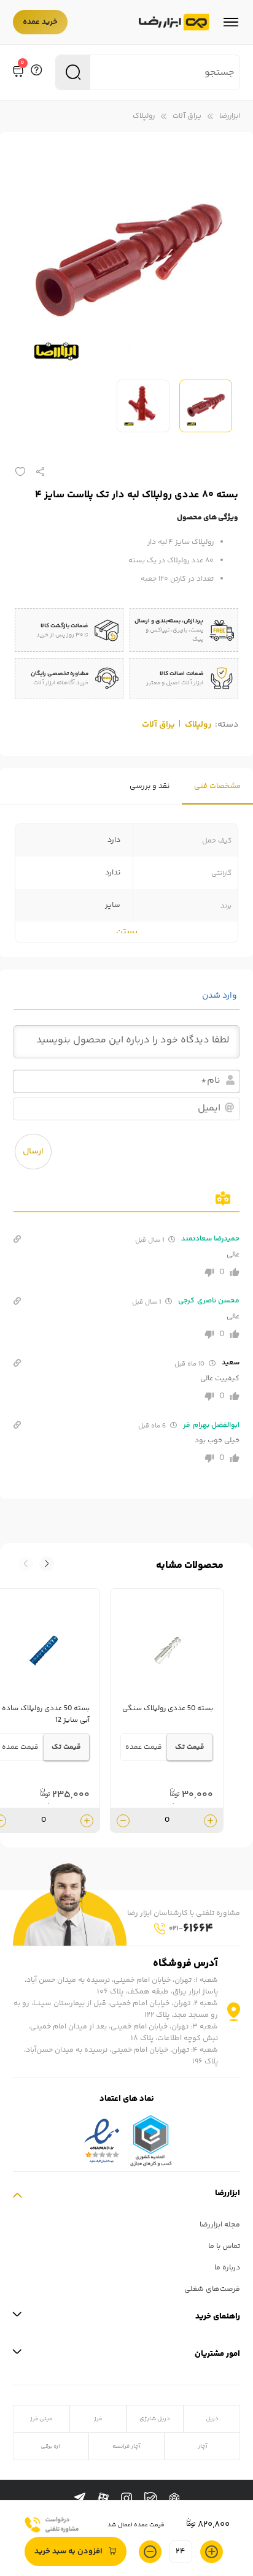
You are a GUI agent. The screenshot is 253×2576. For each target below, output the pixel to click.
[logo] (174, 22)
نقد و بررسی (150, 786)
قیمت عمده (144, 1747)
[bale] (151, 2498)
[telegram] (80, 2499)
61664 (191, 1929)
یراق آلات (187, 116)
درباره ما (227, 2268)
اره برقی (50, 2446)
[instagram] (126, 2499)
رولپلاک (144, 116)
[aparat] (103, 2499)
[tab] (217, 786)
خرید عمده (40, 22)
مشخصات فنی (217, 786)
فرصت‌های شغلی (212, 2289)
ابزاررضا (230, 116)
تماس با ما (224, 2246)
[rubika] (174, 2499)
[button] (26, 1564)
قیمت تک (190, 1747)
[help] (36, 72)
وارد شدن (220, 996)
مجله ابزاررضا (220, 2225)
